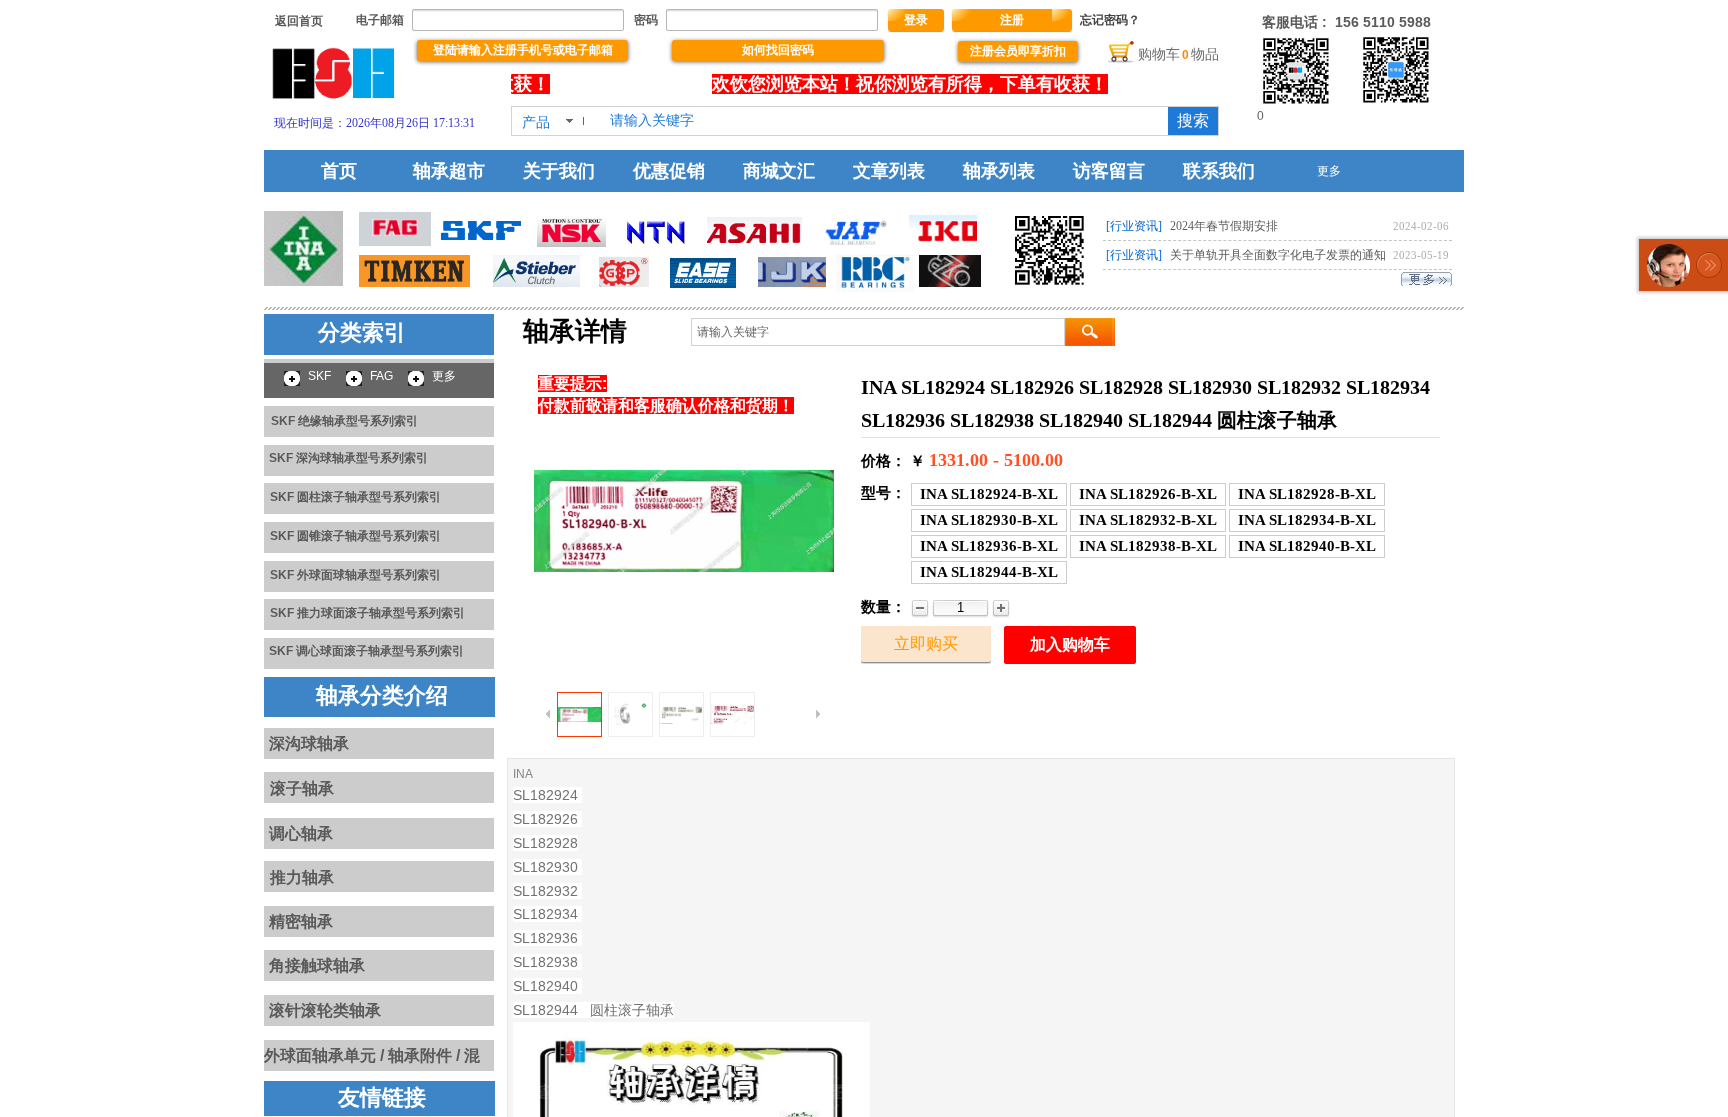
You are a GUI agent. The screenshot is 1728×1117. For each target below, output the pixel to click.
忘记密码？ (1110, 20)
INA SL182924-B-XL (989, 494)
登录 (916, 20)
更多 (1329, 171)
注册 (1012, 20)
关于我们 (559, 171)
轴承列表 (999, 171)
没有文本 (617, 84)
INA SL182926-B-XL (1148, 494)
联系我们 (1219, 171)
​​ (299, 21)
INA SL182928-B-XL (1307, 494)
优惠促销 (669, 171)
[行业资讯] (1134, 226)
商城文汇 (779, 171)
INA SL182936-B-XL (989, 546)
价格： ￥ (893, 461)
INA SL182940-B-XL (1307, 546)
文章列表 (889, 171)
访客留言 (1109, 171)
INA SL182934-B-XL (1307, 520)
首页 (339, 171)
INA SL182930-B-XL (989, 520)
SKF (319, 376)
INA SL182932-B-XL (1148, 520)
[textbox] (882, 121)
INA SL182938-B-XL (1148, 546)
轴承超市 (449, 171)
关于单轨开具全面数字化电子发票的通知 (1278, 255)
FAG (381, 376)
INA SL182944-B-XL (989, 572)
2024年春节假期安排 (1224, 226)
